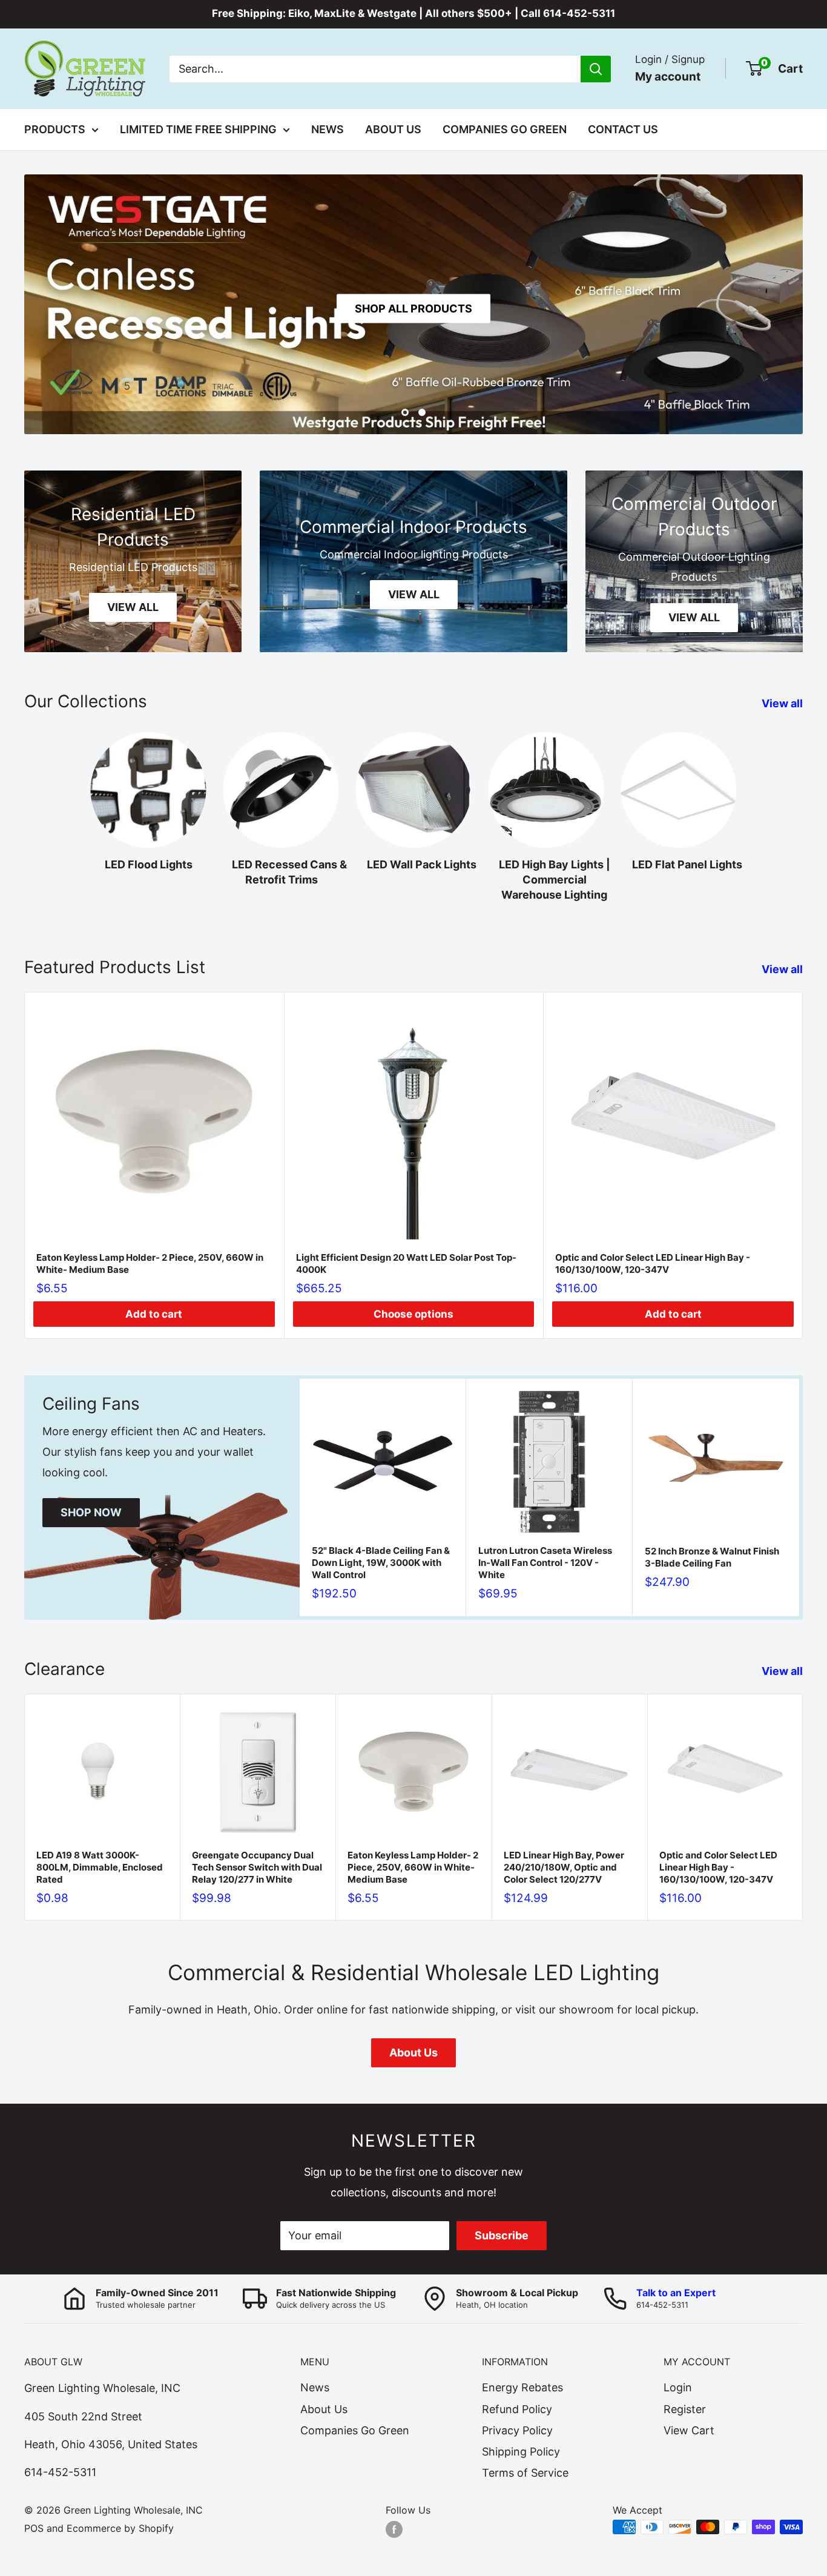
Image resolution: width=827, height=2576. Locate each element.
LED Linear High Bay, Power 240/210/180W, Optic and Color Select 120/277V (564, 1867)
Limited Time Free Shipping (198, 129)
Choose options (413, 1314)
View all (783, 703)
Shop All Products (413, 309)
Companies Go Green (505, 129)
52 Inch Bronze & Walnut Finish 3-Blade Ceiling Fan (712, 1557)
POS (34, 2528)
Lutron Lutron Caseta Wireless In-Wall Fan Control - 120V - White (545, 1563)
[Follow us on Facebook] (394, 2529)
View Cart (689, 2430)
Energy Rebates (522, 2387)
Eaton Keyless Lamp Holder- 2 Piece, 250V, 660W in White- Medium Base (150, 1263)
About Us (393, 129)
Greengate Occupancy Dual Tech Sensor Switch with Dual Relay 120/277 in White (257, 1867)
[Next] (803, 1165)
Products (55, 129)
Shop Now (91, 1512)
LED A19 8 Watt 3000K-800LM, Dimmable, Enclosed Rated (100, 1867)
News (328, 129)
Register (685, 2409)
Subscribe (502, 2235)
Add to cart (154, 1314)
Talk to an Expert (676, 2293)
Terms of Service (525, 2473)
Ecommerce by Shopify (120, 2528)
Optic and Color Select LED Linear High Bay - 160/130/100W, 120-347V (653, 1263)
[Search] (596, 68)
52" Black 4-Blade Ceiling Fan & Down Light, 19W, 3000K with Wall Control (381, 1563)
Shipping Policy (521, 2452)
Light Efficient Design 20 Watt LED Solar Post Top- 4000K (406, 1263)
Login (678, 2387)
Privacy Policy (517, 2430)
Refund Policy (517, 2409)
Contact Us (623, 129)
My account (668, 76)
